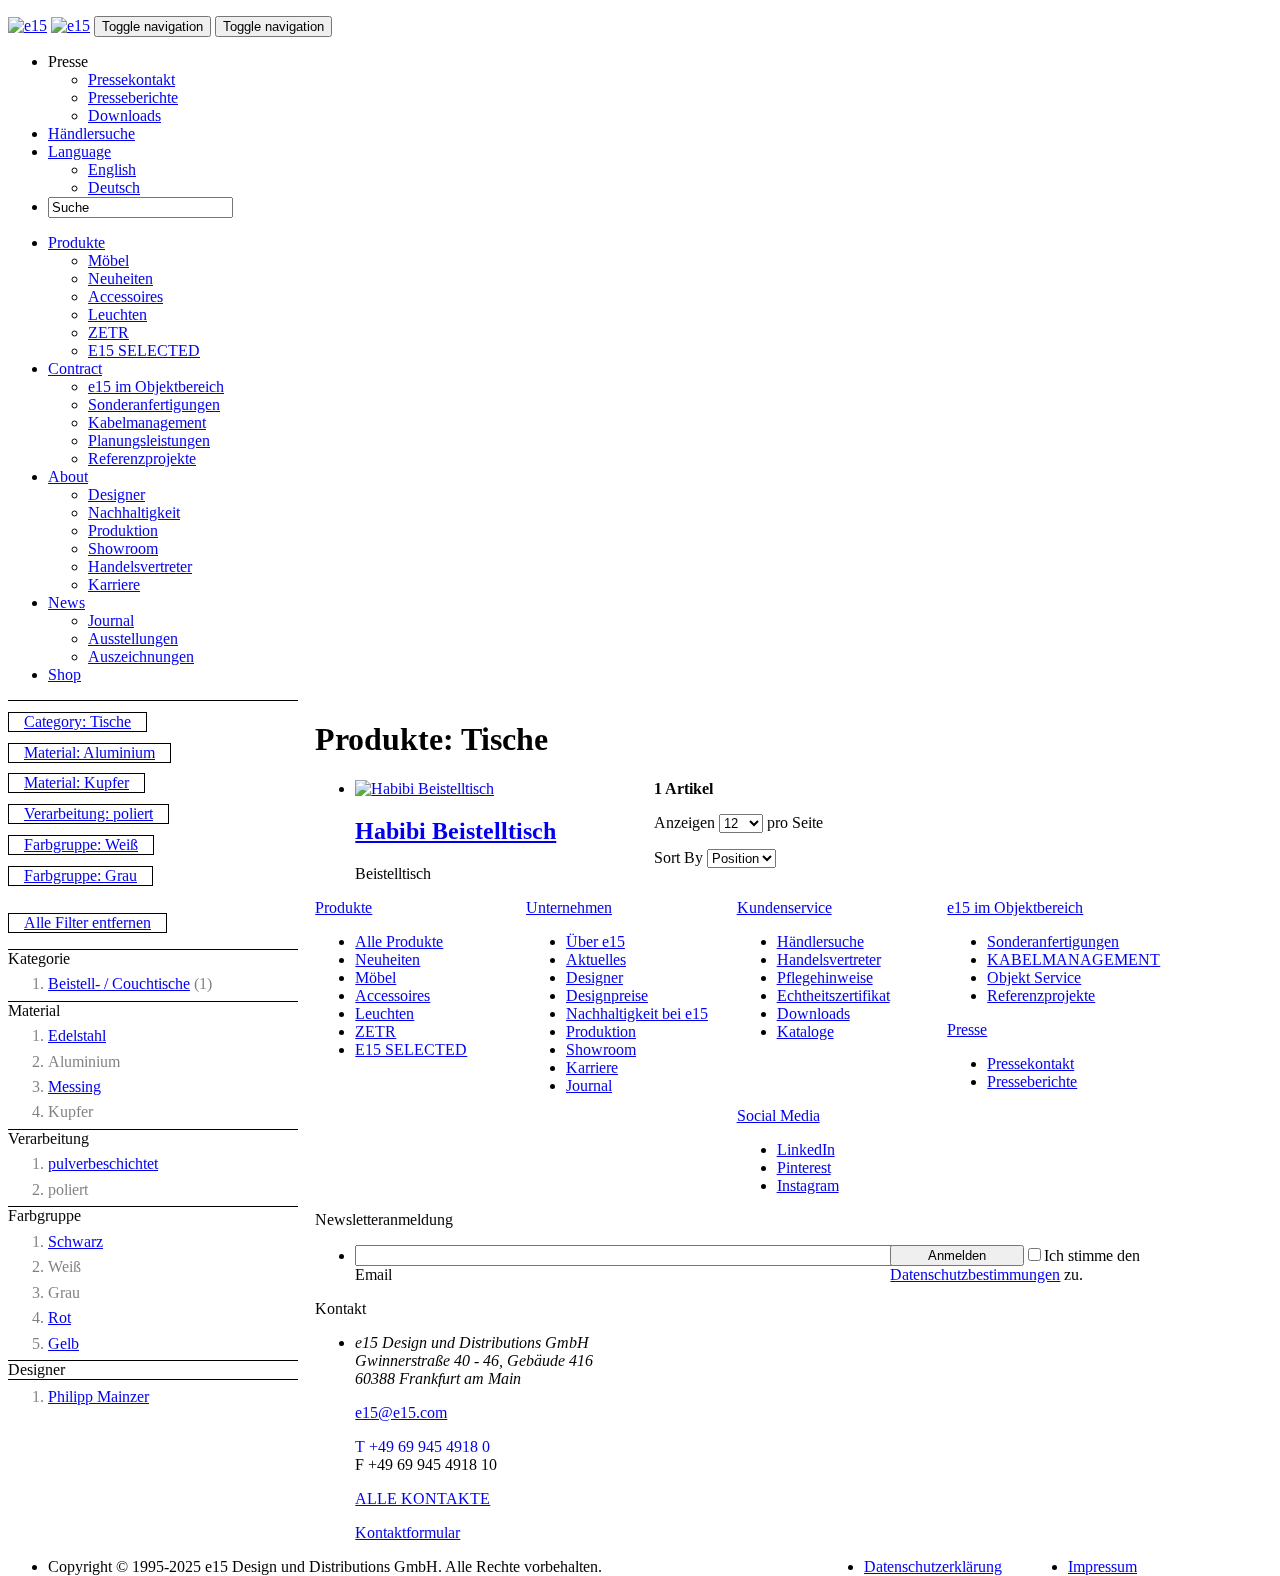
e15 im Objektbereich (156, 386)
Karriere (114, 584)
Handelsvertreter (140, 566)
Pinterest (804, 1167)
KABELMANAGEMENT (1073, 959)
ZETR (108, 332)
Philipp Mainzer (98, 1396)
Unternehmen (569, 907)
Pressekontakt (131, 79)
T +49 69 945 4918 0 (422, 1446)
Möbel (108, 260)
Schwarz (75, 1241)
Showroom (123, 548)
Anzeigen (684, 822)
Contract (75, 368)
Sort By (678, 857)
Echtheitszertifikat (833, 995)
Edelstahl (77, 1035)
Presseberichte (133, 97)
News (66, 602)
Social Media (778, 1115)
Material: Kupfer (76, 782)
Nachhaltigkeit (134, 512)
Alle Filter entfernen (87, 922)
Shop (64, 674)
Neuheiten (120, 278)
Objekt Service (1034, 977)
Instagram (808, 1185)
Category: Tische (77, 721)
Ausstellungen (133, 638)
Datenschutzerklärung (933, 1566)
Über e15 (595, 941)
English (112, 169)
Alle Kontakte (422, 1498)
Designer (116, 494)
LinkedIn (806, 1149)
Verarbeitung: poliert (88, 813)
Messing (74, 1086)
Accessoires (125, 296)
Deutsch (114, 187)
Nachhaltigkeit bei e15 (637, 1013)
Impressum (1102, 1566)
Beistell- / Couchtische (119, 983)
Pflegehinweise (825, 977)
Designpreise (607, 995)
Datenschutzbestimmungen (975, 1274)
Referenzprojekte (142, 458)
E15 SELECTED (144, 350)
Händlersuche (91, 133)
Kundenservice (784, 907)
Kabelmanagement (147, 422)
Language (79, 151)
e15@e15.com (401, 1412)
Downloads (124, 115)
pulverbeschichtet (103, 1163)
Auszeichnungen (141, 656)
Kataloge (805, 1031)
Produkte (76, 242)
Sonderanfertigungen (154, 404)
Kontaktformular (407, 1532)
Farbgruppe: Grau (80, 875)
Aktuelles (596, 959)
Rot (59, 1317)
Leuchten (117, 314)
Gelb (63, 1343)
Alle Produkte (399, 941)
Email (373, 1274)
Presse (967, 1029)
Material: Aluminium (89, 752)
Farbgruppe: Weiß (81, 844)
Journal (111, 620)
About (68, 476)
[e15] (27, 25)
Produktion (123, 530)
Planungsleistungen (149, 440)
